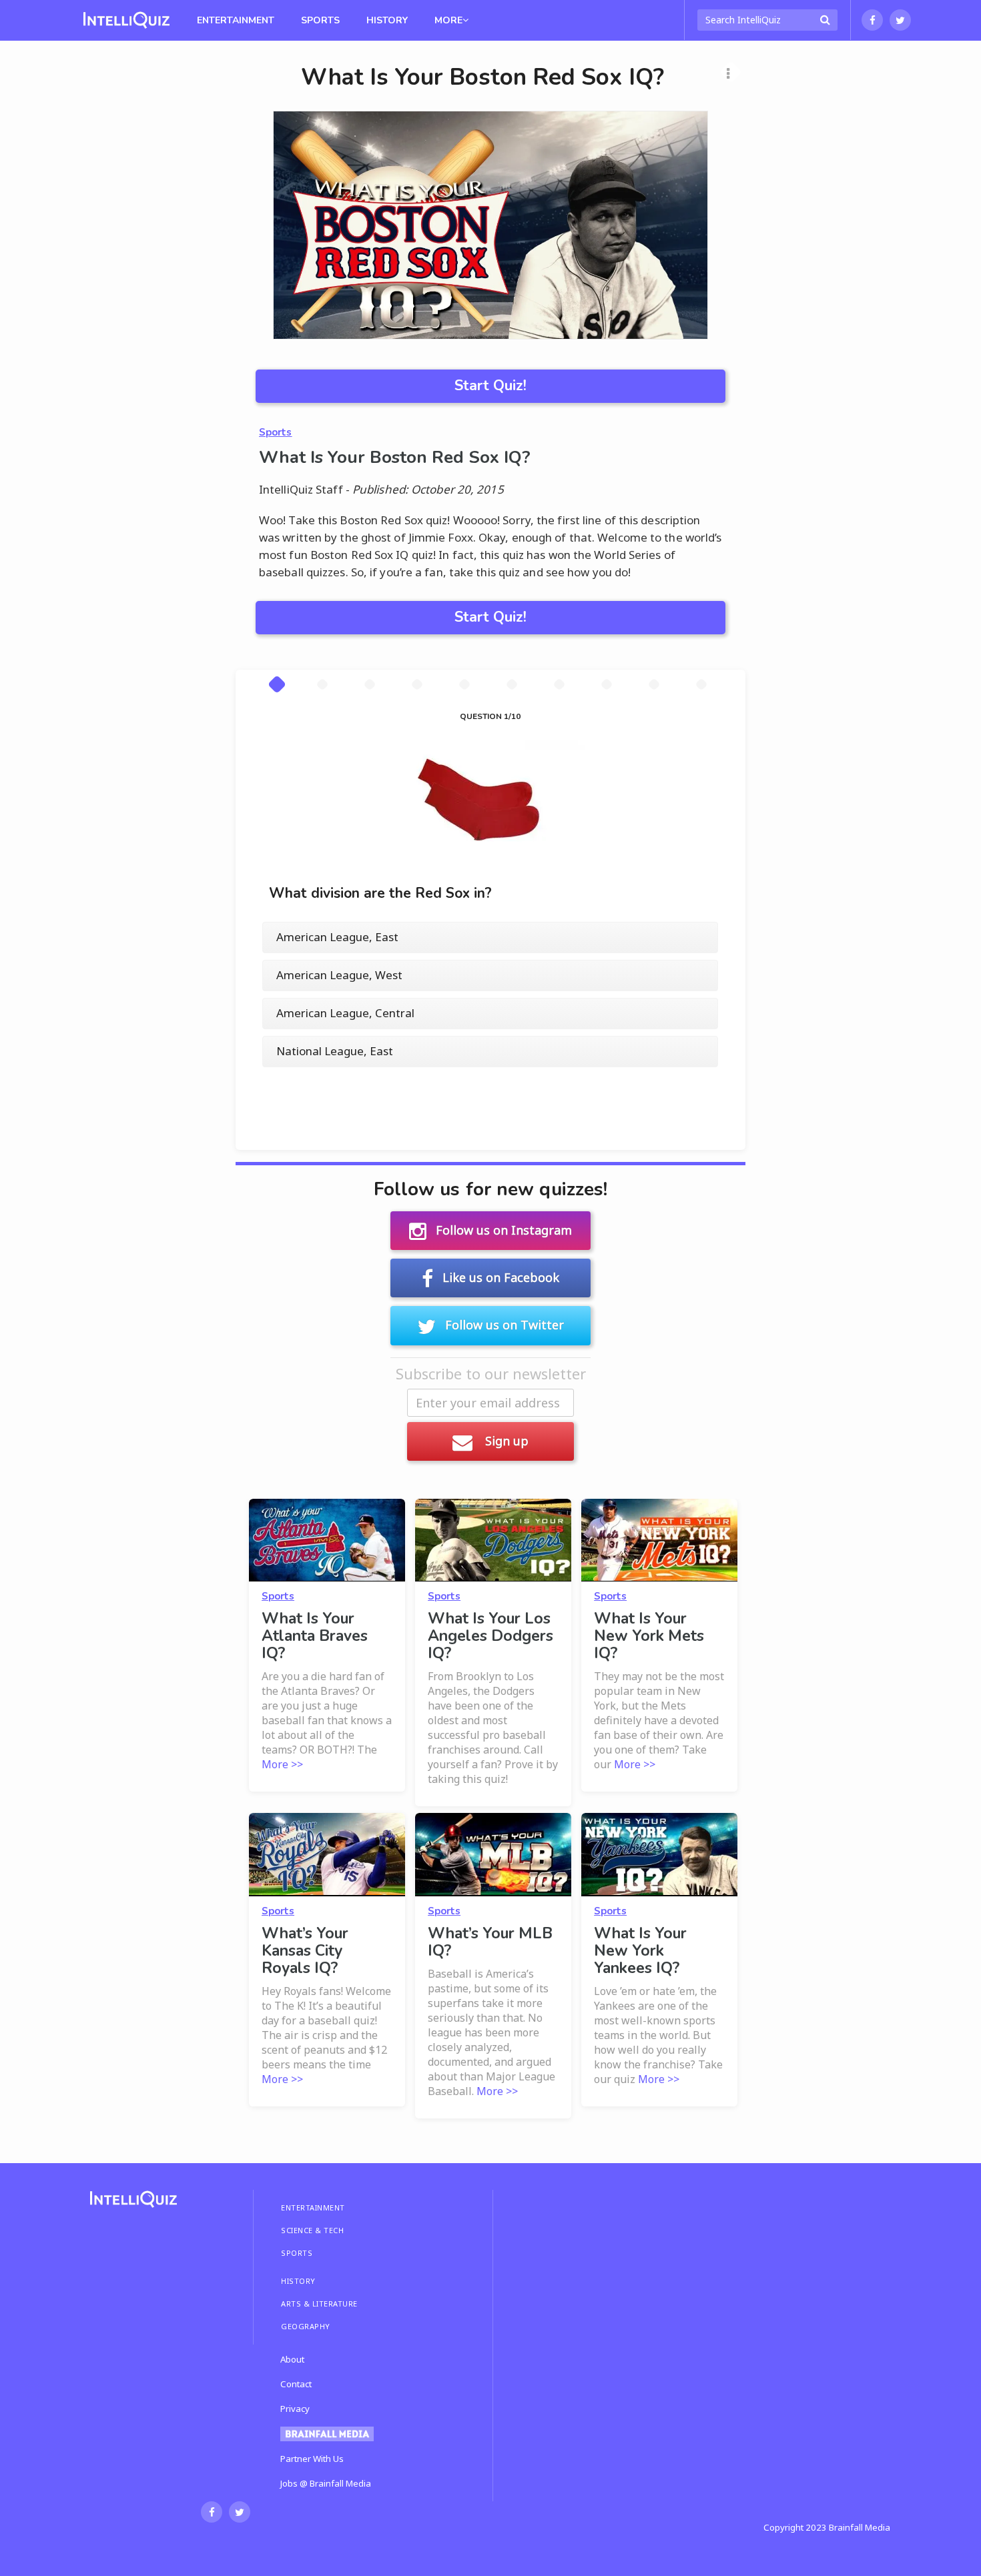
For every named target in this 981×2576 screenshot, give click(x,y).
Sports (320, 20)
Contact (296, 2384)
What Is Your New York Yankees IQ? (640, 1951)
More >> (282, 1764)
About (292, 2359)
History (387, 20)
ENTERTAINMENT (313, 2207)
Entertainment (236, 20)
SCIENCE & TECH (312, 2230)
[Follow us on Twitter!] (900, 20)
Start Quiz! (490, 386)
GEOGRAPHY (306, 2326)
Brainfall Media (860, 2527)
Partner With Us (312, 2459)
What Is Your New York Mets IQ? (649, 1636)
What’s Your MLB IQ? (490, 1942)
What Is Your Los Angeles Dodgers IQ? (490, 1636)
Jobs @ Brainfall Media (326, 2483)
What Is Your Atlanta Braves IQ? (315, 1636)
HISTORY (298, 2281)
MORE (448, 20)
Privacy (295, 2409)
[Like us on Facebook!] (872, 20)
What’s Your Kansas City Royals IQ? (305, 1951)
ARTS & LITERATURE (319, 2304)
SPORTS (297, 2253)
